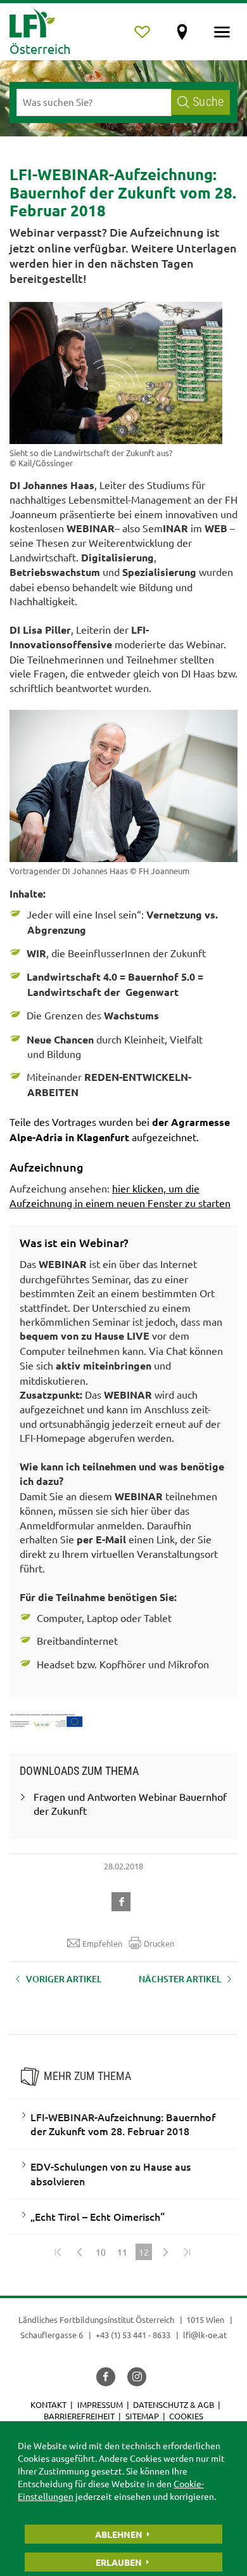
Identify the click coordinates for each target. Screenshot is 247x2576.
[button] (123, 1900)
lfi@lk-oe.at (205, 2335)
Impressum (100, 2404)
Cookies (186, 2416)
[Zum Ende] (187, 2252)
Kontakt (48, 2404)
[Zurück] (79, 2252)
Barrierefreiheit (79, 2416)
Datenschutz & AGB (174, 2404)
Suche (208, 102)
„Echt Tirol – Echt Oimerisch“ (98, 2216)
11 (122, 2252)
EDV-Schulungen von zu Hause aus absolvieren (111, 2174)
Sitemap (142, 2416)
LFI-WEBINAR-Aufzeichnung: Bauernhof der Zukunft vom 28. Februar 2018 (123, 2124)
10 (101, 2252)
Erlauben (119, 2562)
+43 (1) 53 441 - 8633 (133, 2335)
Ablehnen (119, 2534)
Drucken (159, 1943)
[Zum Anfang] (58, 2252)
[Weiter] (165, 2252)
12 (145, 2253)
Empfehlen (102, 1943)
